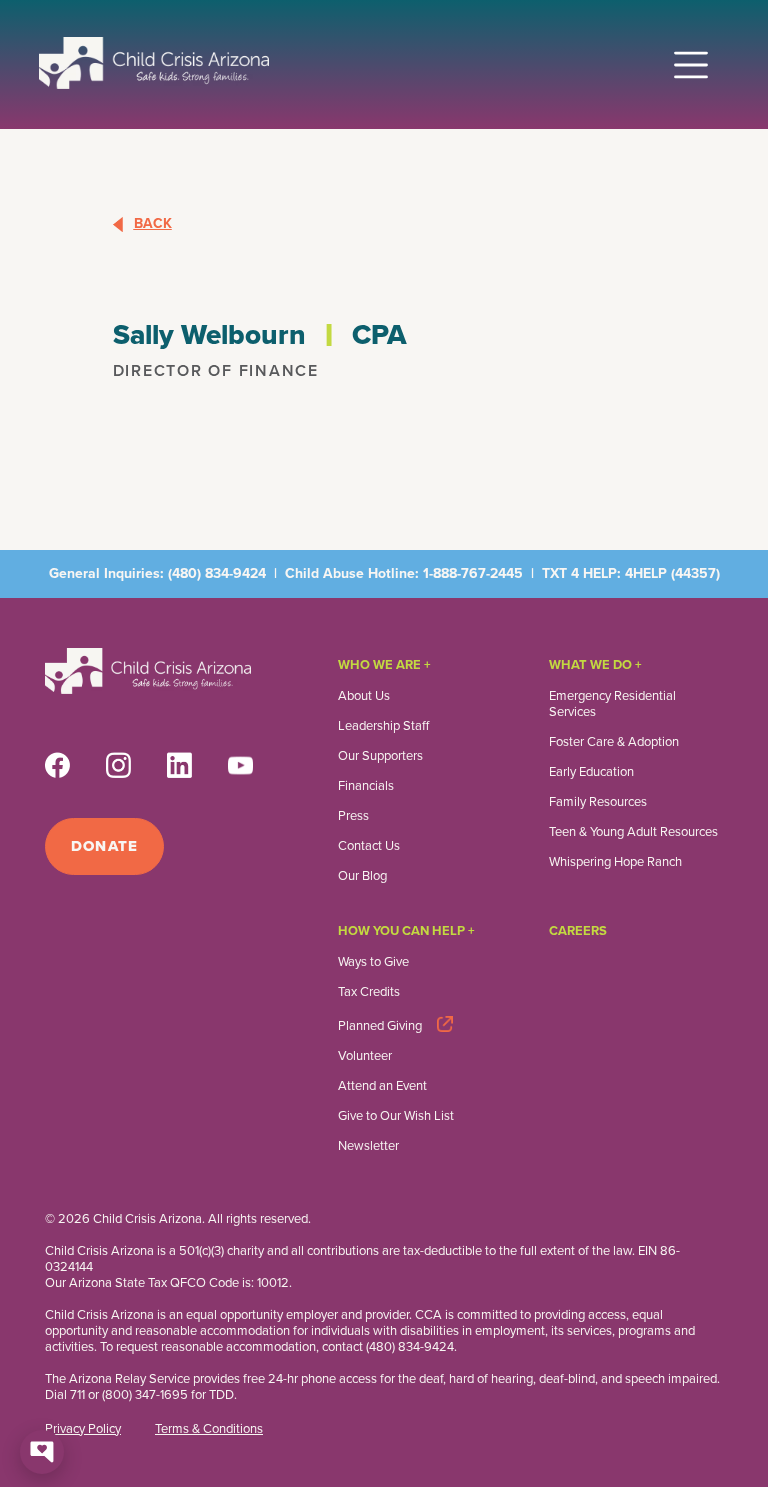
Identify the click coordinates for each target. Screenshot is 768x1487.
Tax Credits (369, 992)
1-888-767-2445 (473, 573)
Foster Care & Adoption (614, 742)
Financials (366, 786)
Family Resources (598, 802)
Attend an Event (382, 1086)
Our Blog (362, 876)
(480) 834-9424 (217, 573)
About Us (364, 696)
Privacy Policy (83, 1429)
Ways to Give (373, 962)
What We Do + (595, 664)
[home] (154, 63)
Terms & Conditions (209, 1429)
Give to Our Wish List (396, 1116)
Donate (104, 846)
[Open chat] (42, 1452)
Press (353, 816)
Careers (578, 930)
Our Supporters (380, 756)
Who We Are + (384, 664)
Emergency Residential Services (612, 704)
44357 (695, 573)
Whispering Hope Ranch (615, 862)
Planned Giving (380, 1025)
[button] (691, 58)
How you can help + (406, 930)
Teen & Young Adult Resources (633, 832)
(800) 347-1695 (145, 1394)
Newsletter (368, 1146)
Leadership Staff (383, 726)
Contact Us (369, 846)
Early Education (591, 772)
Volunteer (365, 1056)
